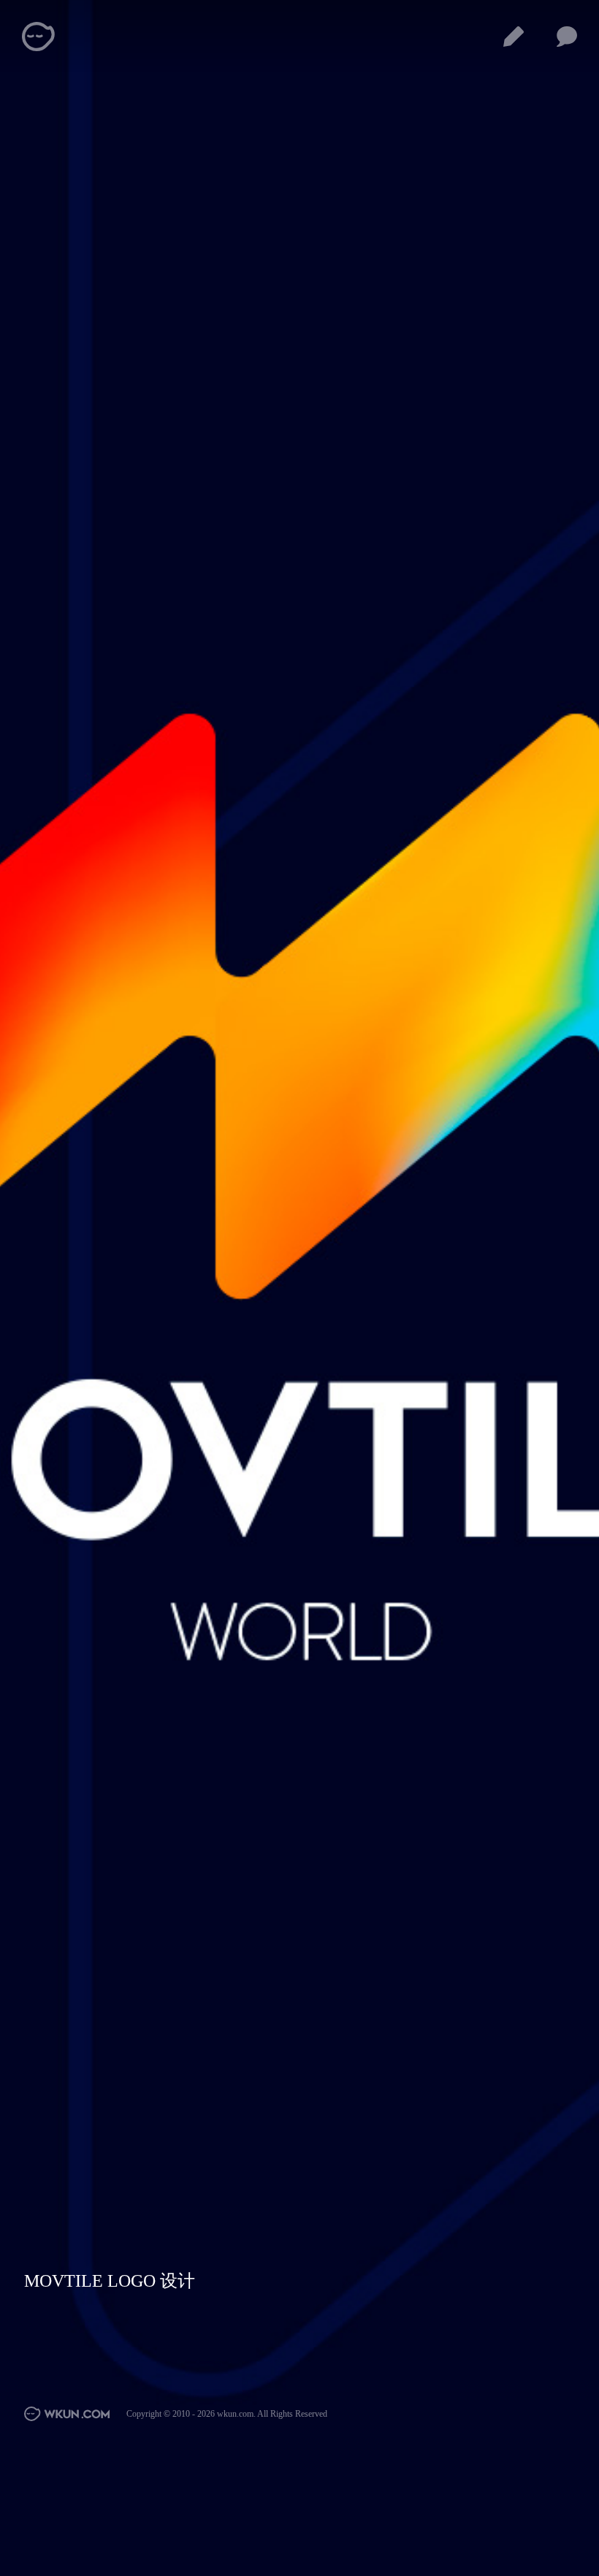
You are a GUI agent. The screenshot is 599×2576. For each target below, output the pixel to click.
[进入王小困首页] (68, 2414)
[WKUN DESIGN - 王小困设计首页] (39, 37)
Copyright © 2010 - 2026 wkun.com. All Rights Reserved (227, 2414)
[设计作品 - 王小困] (514, 37)
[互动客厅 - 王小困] (567, 37)
